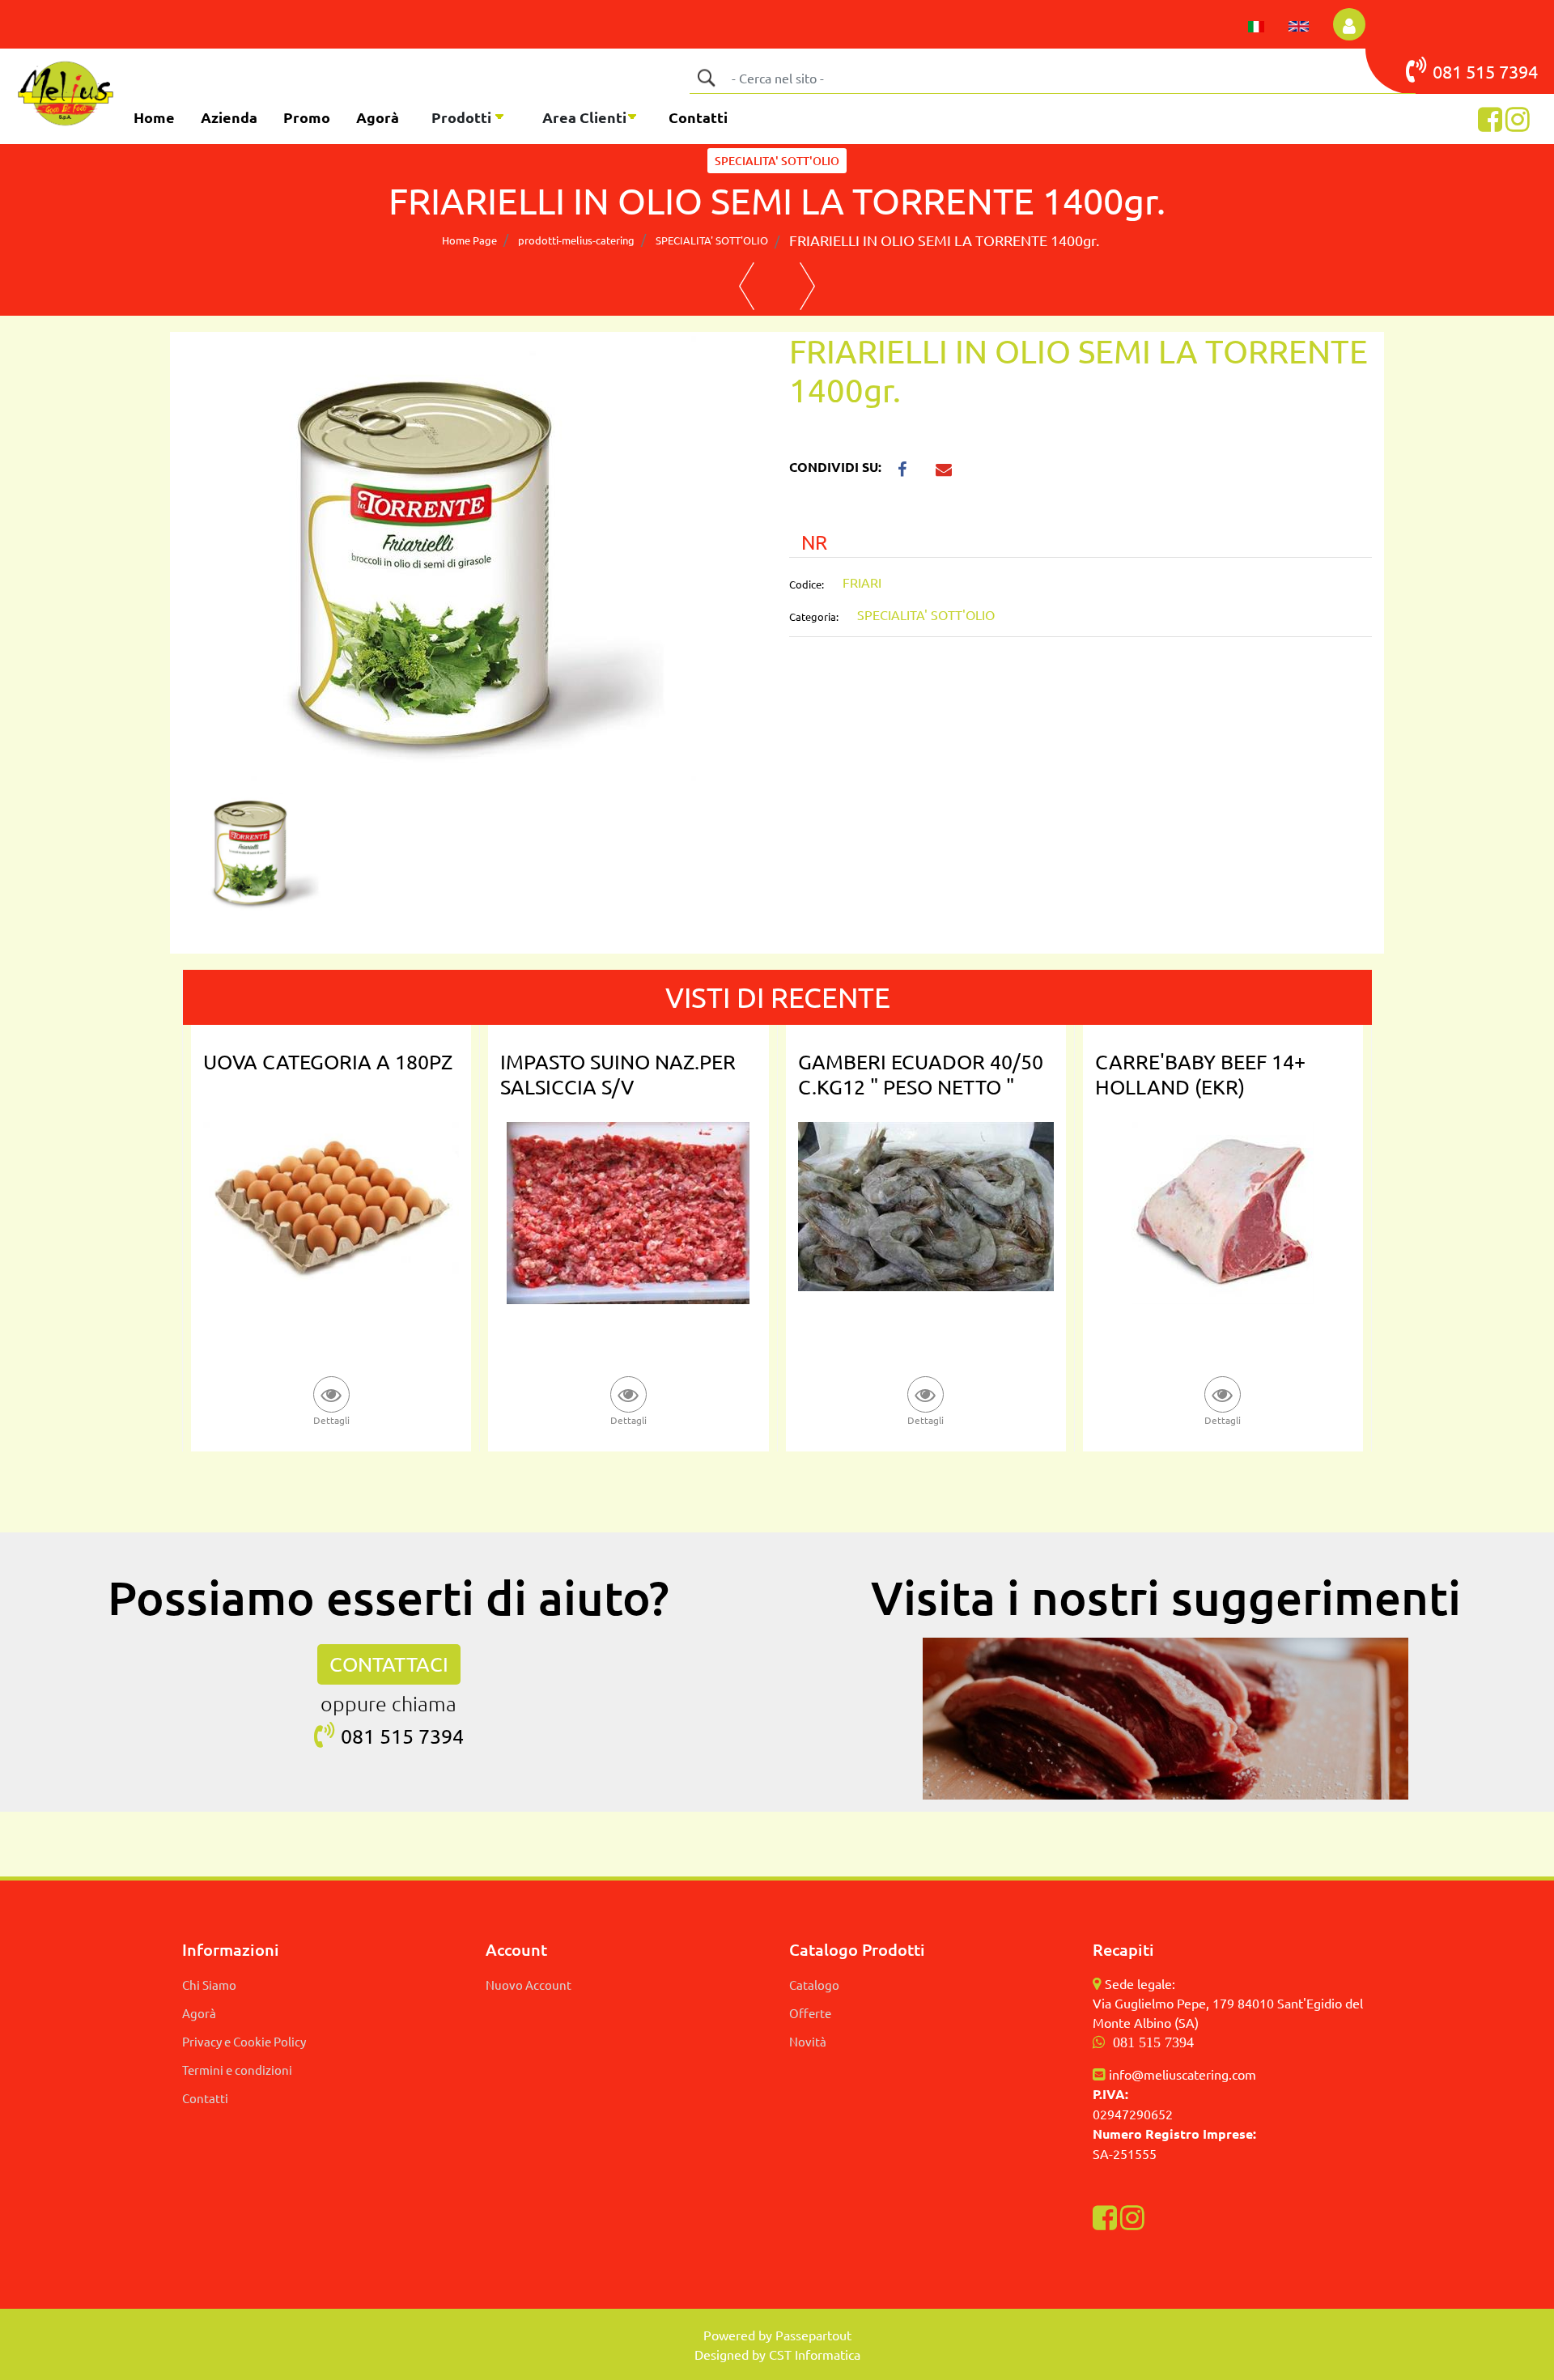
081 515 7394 (1153, 2042)
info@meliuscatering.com (1182, 2074)
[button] (706, 78)
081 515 (1466, 71)
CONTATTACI (389, 1664)
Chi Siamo (209, 1985)
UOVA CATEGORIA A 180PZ (328, 1062)
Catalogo (814, 1985)
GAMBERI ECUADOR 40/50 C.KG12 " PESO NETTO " (921, 1074)
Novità (808, 2041)
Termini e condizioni (237, 2070)
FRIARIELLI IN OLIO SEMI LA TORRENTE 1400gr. (944, 240)
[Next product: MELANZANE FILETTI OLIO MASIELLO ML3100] (807, 287)
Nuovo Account (529, 1985)
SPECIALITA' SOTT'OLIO (777, 161)
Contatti (698, 117)
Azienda (229, 117)
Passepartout (813, 2335)
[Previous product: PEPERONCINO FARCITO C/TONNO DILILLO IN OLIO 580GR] (747, 287)
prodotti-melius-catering (576, 240)
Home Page (469, 240)
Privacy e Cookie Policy (244, 2041)
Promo (307, 117)
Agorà (378, 117)
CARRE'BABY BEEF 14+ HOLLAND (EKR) (1200, 1074)
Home (154, 117)
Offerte (810, 2013)
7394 (1518, 71)
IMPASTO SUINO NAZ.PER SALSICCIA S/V (618, 1074)
